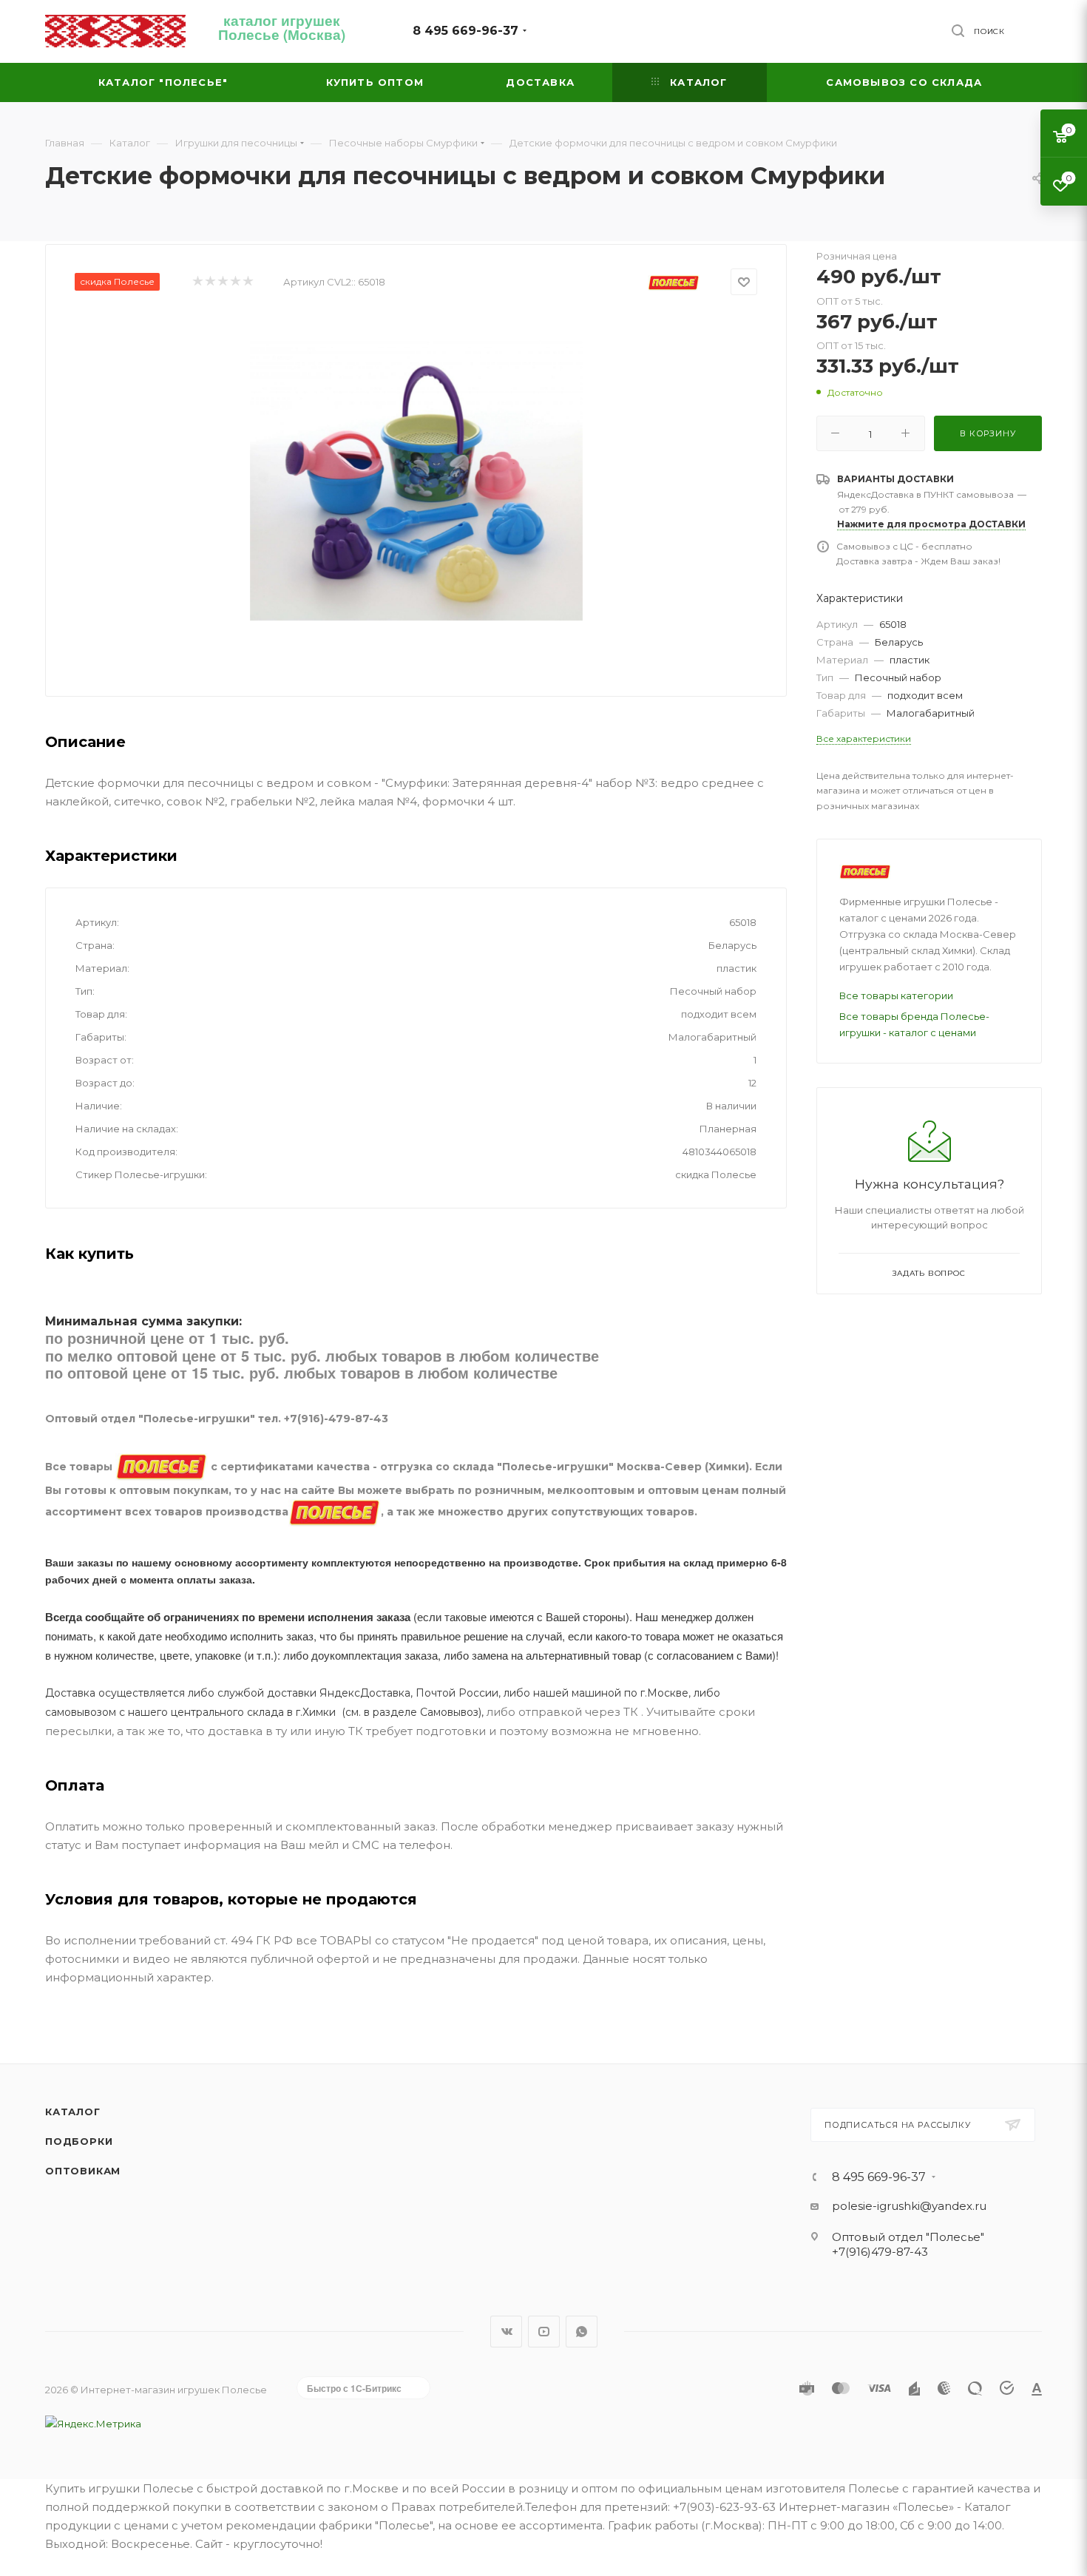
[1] (197, 282)
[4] (235, 282)
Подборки (79, 2141)
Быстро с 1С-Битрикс (354, 2388)
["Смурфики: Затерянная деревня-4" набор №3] (416, 480)
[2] (210, 282)
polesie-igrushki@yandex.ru (909, 2206)
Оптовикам (83, 2171)
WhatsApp (582, 2332)
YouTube (544, 2332)
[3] (222, 282)
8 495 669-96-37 (465, 31)
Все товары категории (896, 995)
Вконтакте (506, 2332)
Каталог (73, 2112)
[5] (247, 282)
